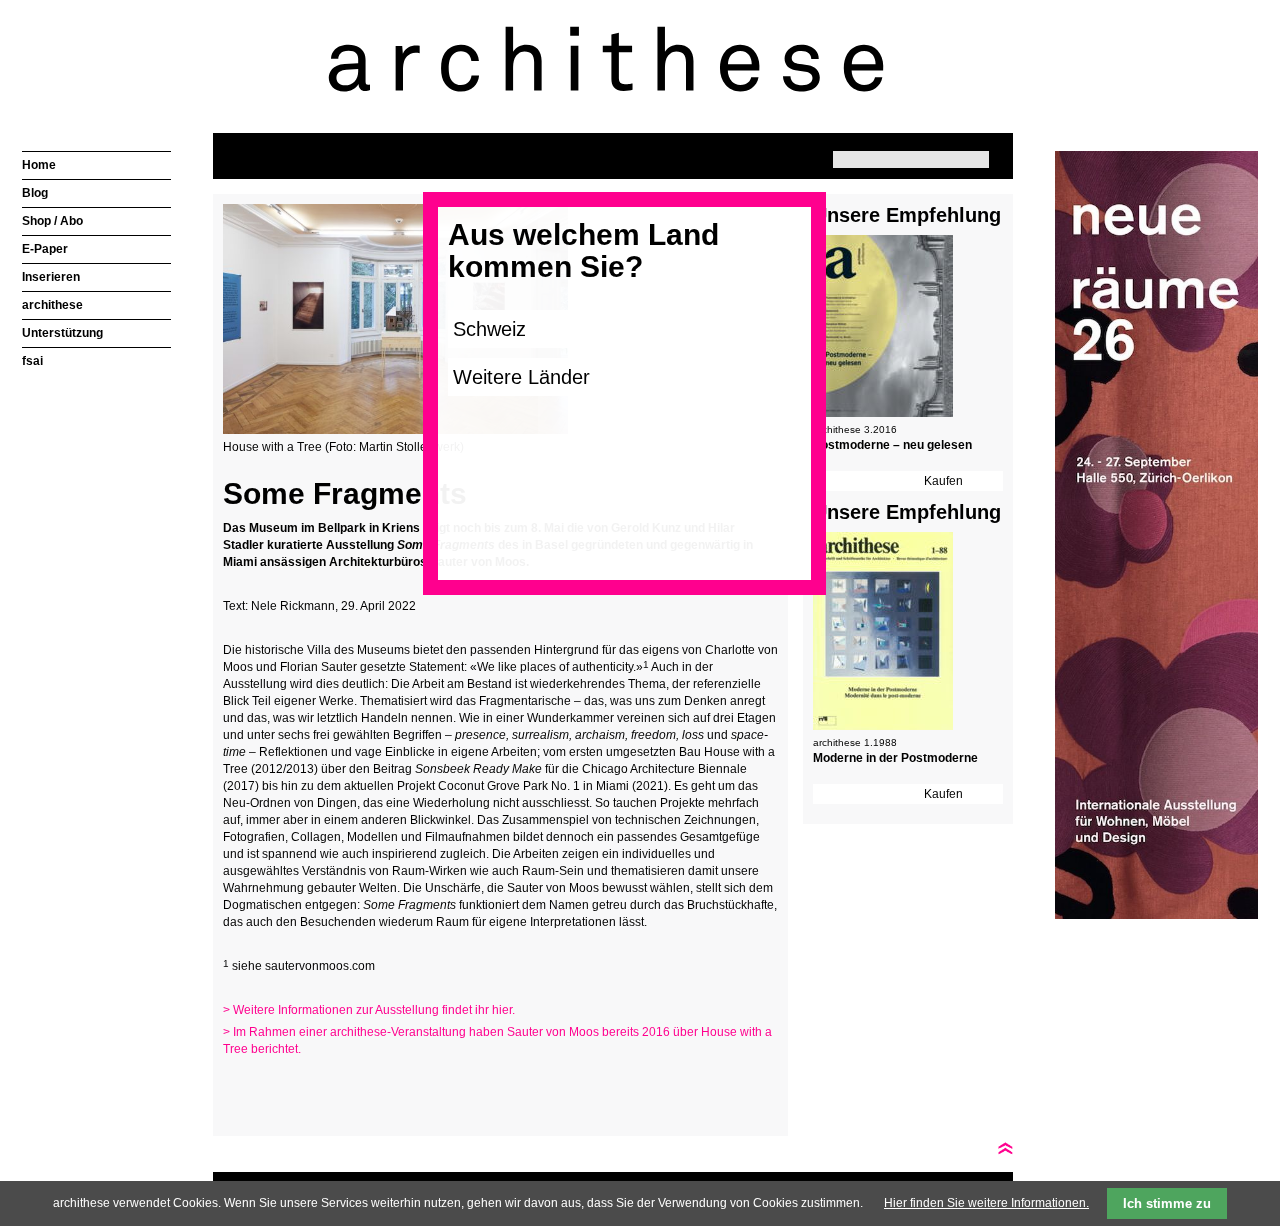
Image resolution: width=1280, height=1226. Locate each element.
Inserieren (51, 277)
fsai (32, 361)
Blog (35, 193)
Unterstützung (62, 333)
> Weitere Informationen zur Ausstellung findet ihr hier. (369, 1010)
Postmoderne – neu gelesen (892, 445)
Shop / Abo (52, 221)
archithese (52, 305)
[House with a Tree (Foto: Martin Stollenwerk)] (395, 430)
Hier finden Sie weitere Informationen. (986, 1203)
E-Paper (45, 249)
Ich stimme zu (1167, 1203)
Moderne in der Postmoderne (895, 758)
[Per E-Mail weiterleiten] (293, 1088)
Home (39, 165)
